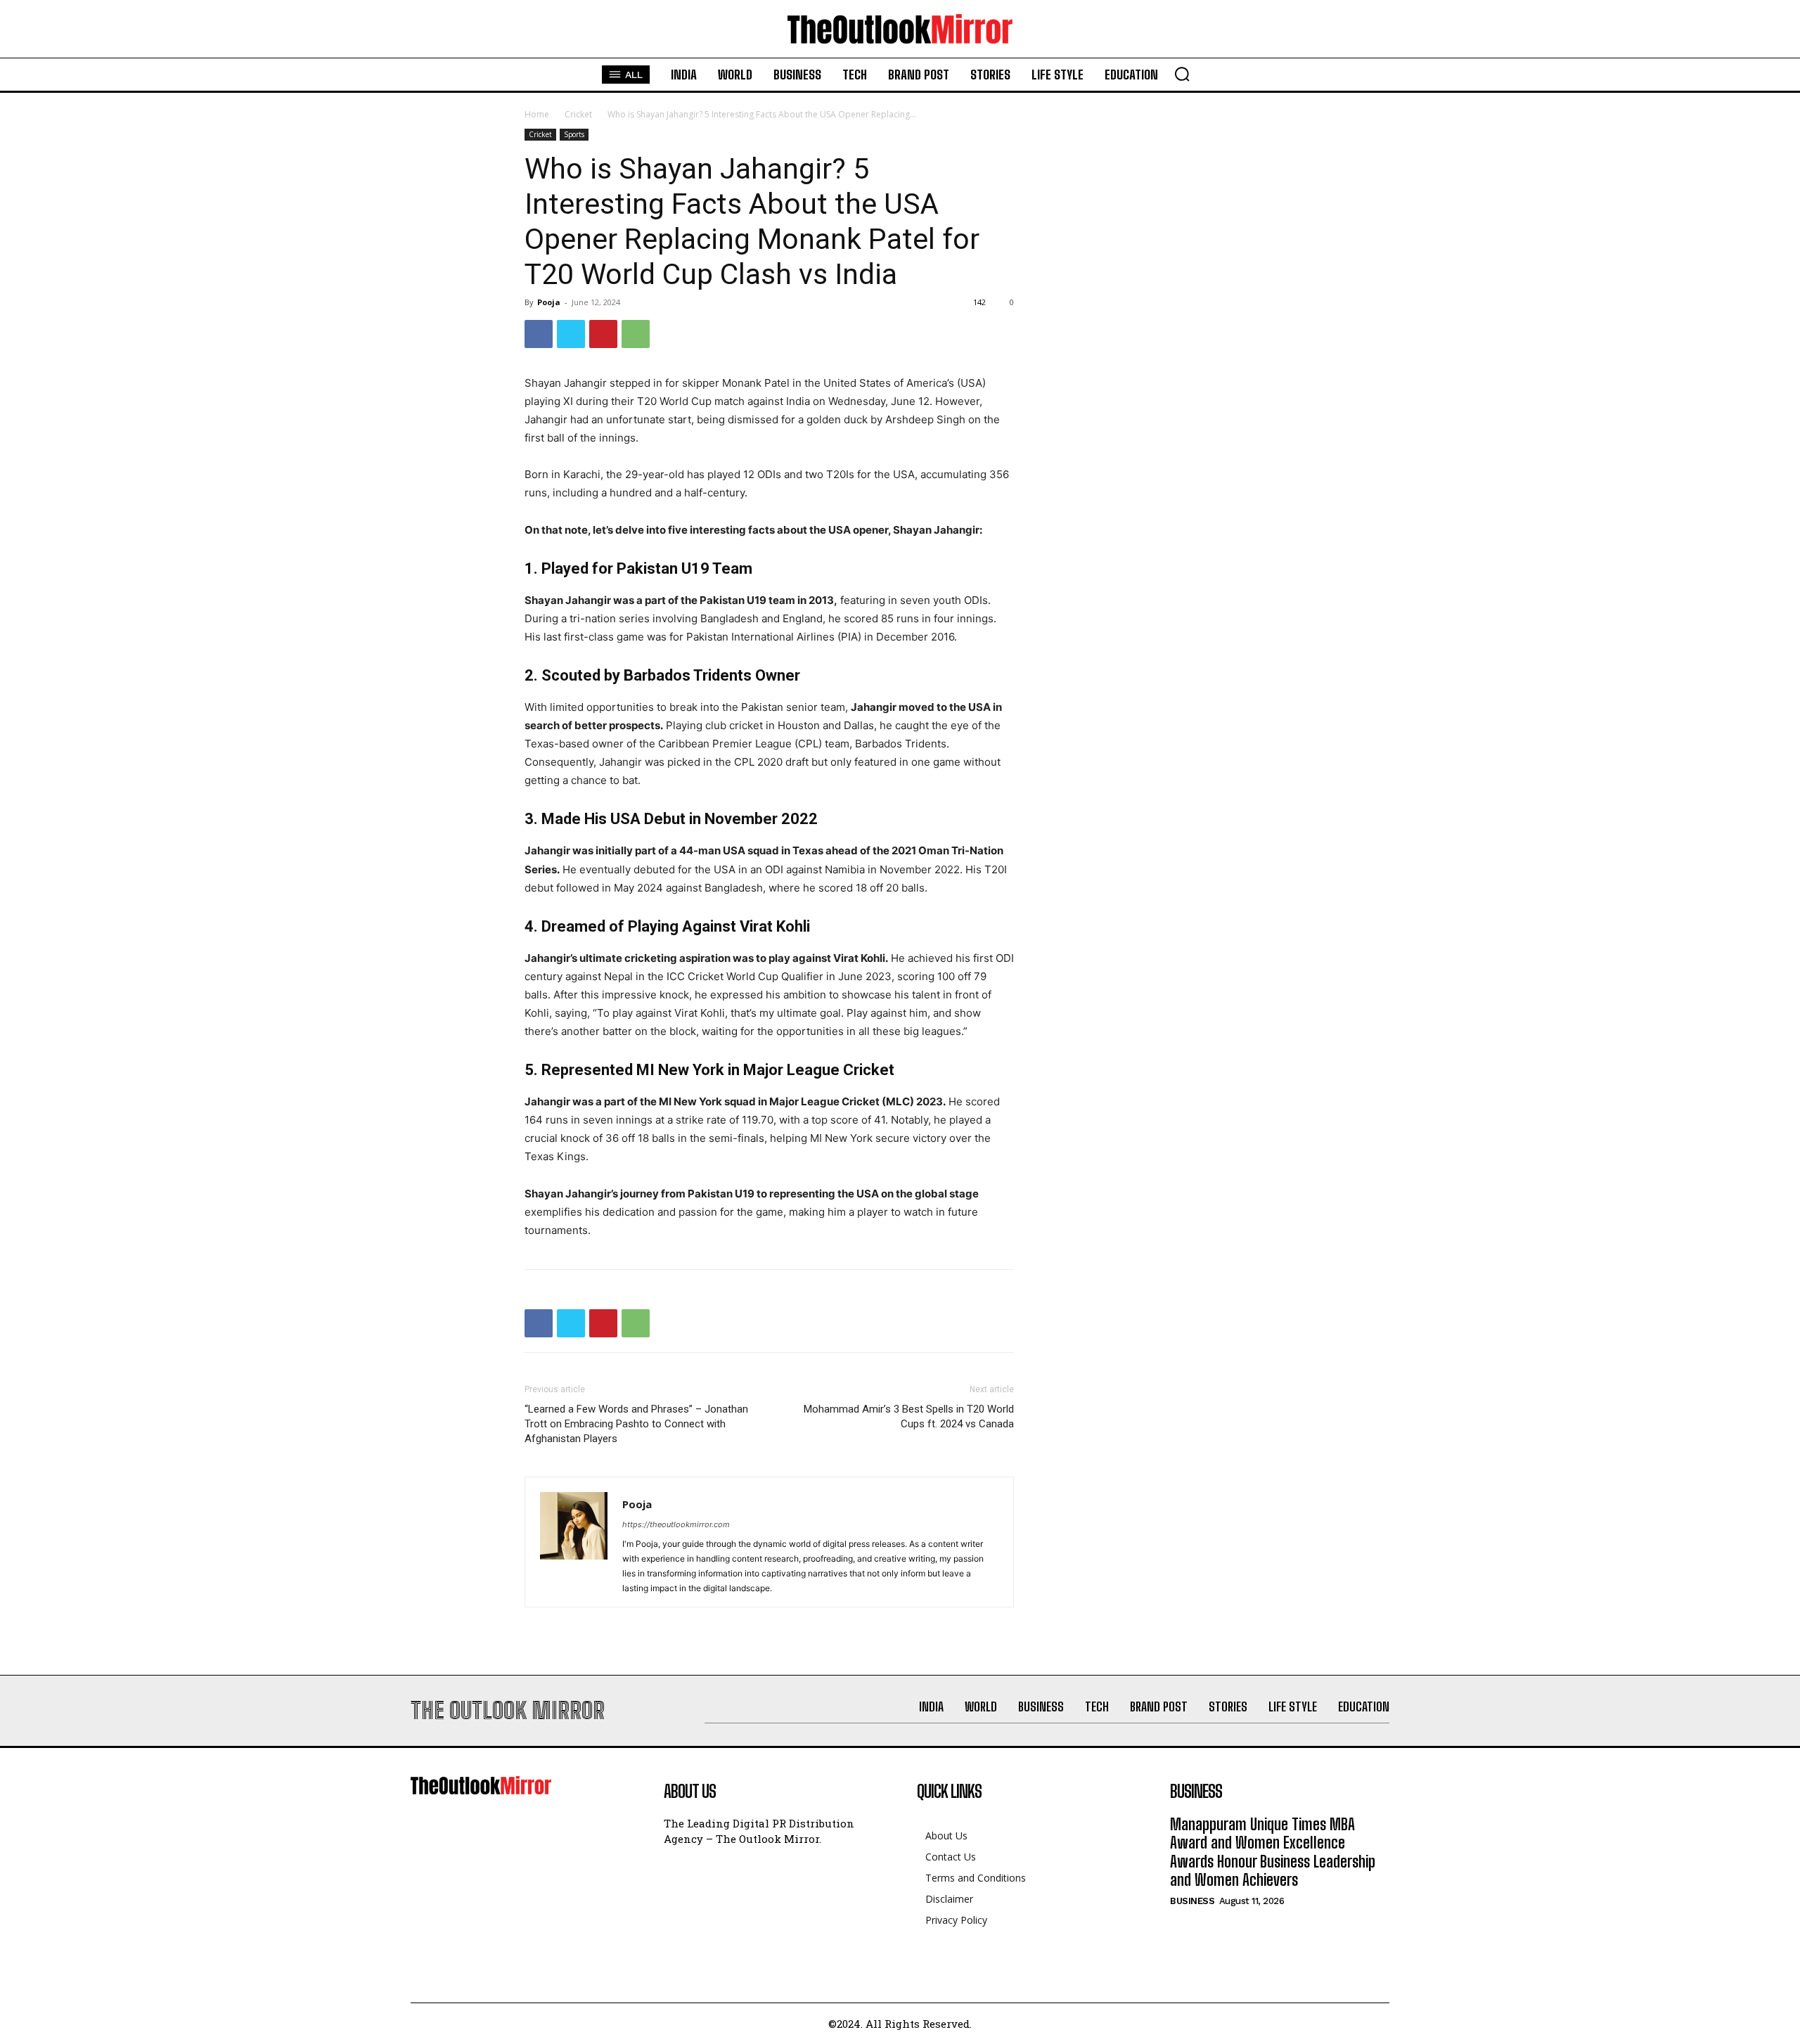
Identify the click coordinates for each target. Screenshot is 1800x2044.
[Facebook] (539, 334)
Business (1192, 1901)
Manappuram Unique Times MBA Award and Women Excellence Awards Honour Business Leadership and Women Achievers (1273, 1852)
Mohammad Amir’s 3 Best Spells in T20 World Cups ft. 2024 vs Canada (909, 1416)
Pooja (549, 302)
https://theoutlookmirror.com (676, 1524)
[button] (1182, 74)
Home (537, 114)
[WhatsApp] (636, 334)
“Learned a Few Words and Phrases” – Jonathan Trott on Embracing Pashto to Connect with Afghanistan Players (636, 1424)
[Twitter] (571, 334)
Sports (574, 134)
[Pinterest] (603, 334)
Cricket (578, 114)
